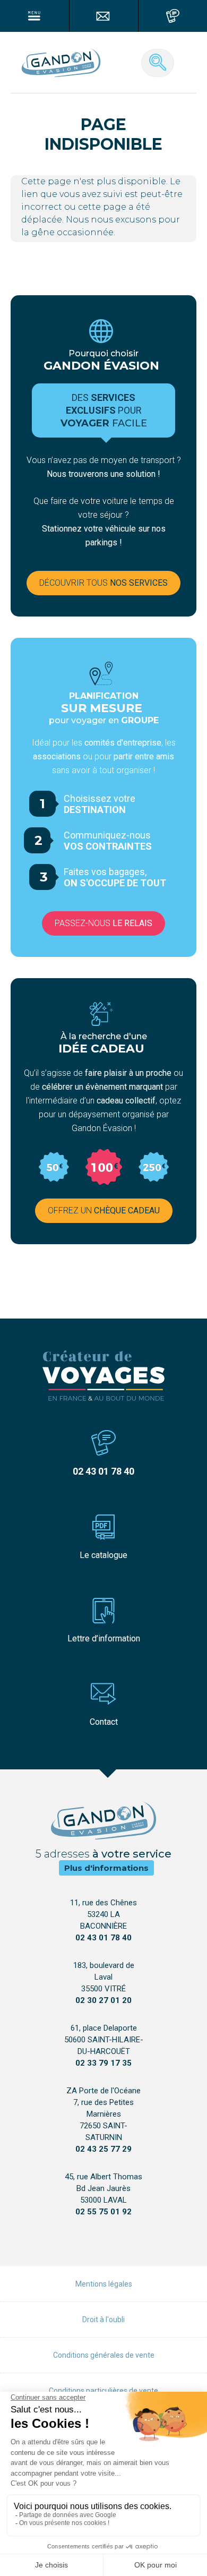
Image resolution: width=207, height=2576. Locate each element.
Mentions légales (104, 2284)
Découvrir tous (103, 583)
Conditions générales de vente (104, 2355)
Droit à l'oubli (103, 2320)
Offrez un (104, 1210)
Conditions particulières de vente (103, 2391)
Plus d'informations (106, 1868)
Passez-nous (103, 923)
